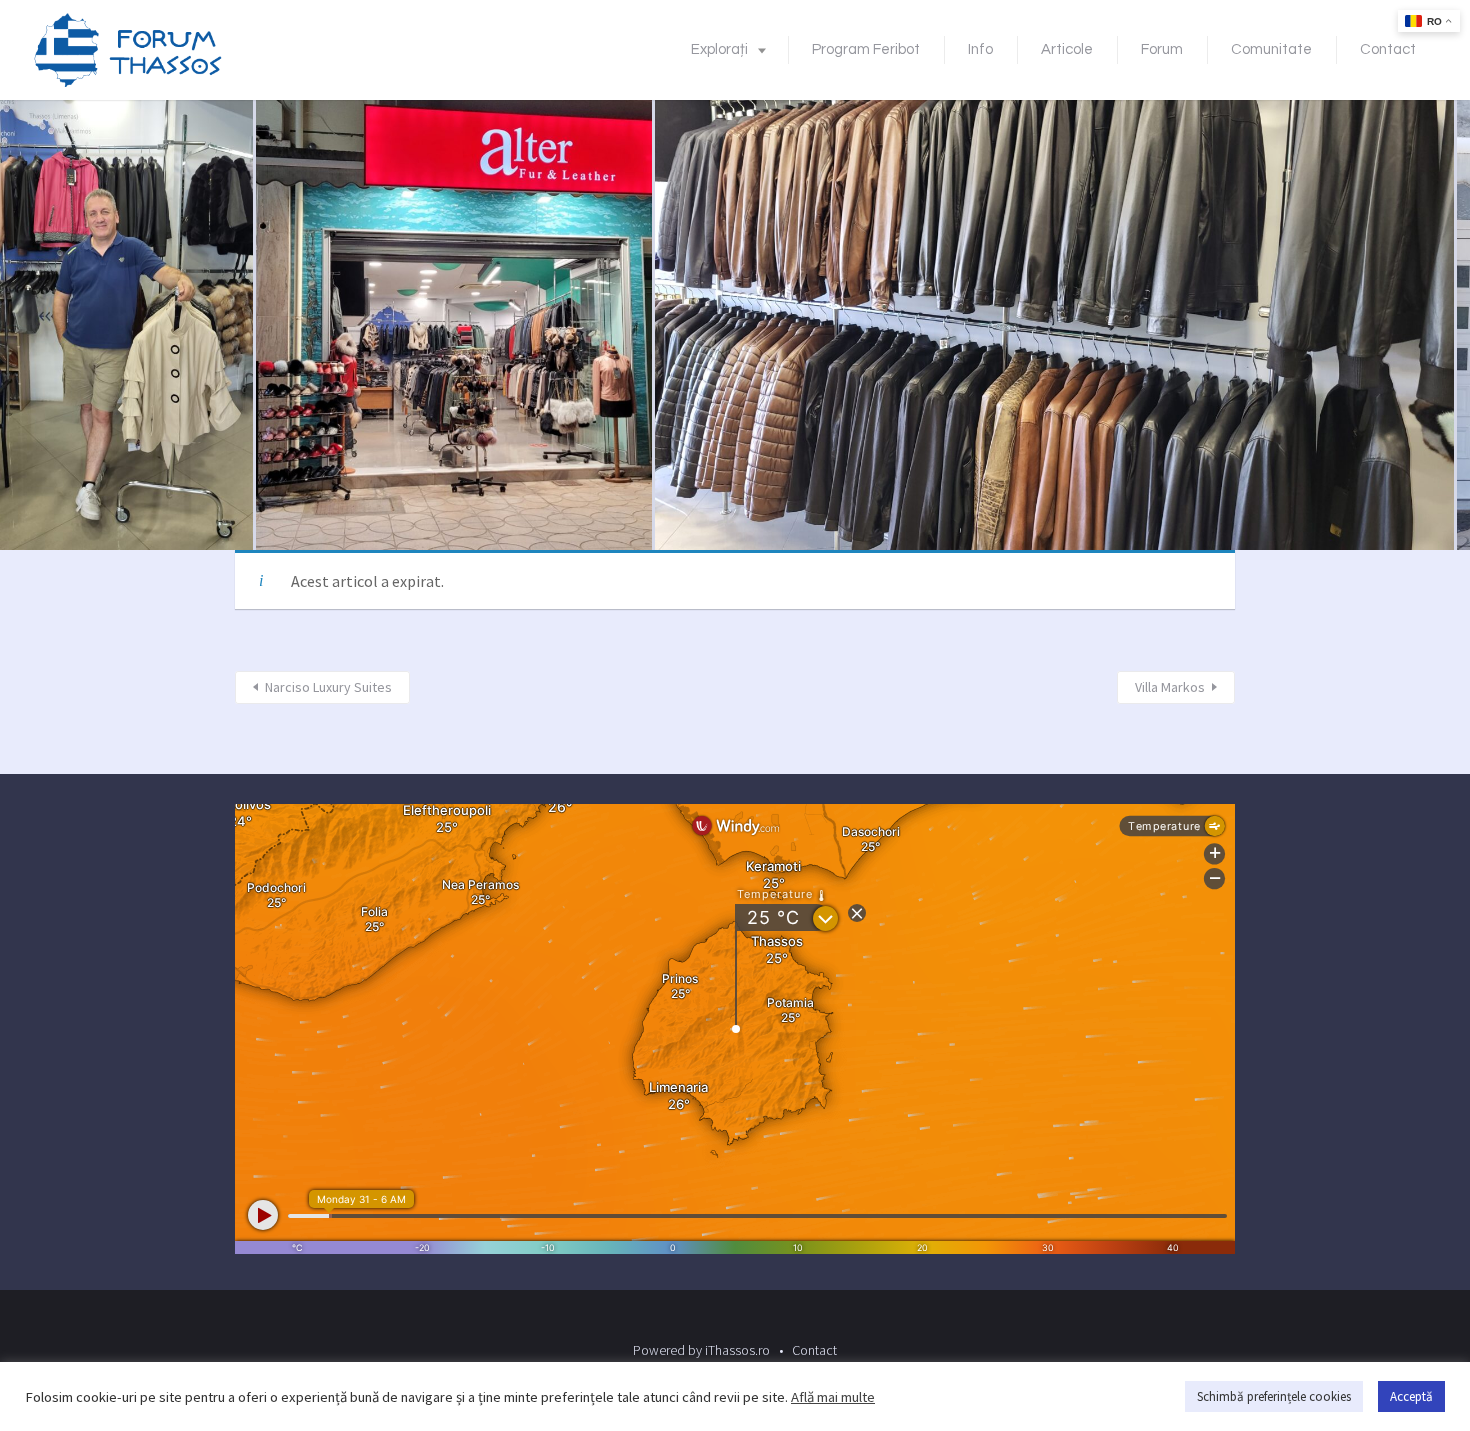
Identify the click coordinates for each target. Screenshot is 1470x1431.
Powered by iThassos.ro (701, 1350)
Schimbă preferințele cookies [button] (1274, 1396)
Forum (1162, 49)
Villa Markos (1170, 687)
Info (980, 49)
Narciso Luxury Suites (328, 687)
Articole (1067, 49)
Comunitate (1271, 49)
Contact (1388, 49)
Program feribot (866, 49)
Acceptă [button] (1411, 1396)
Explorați (719, 49)
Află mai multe (833, 1397)
